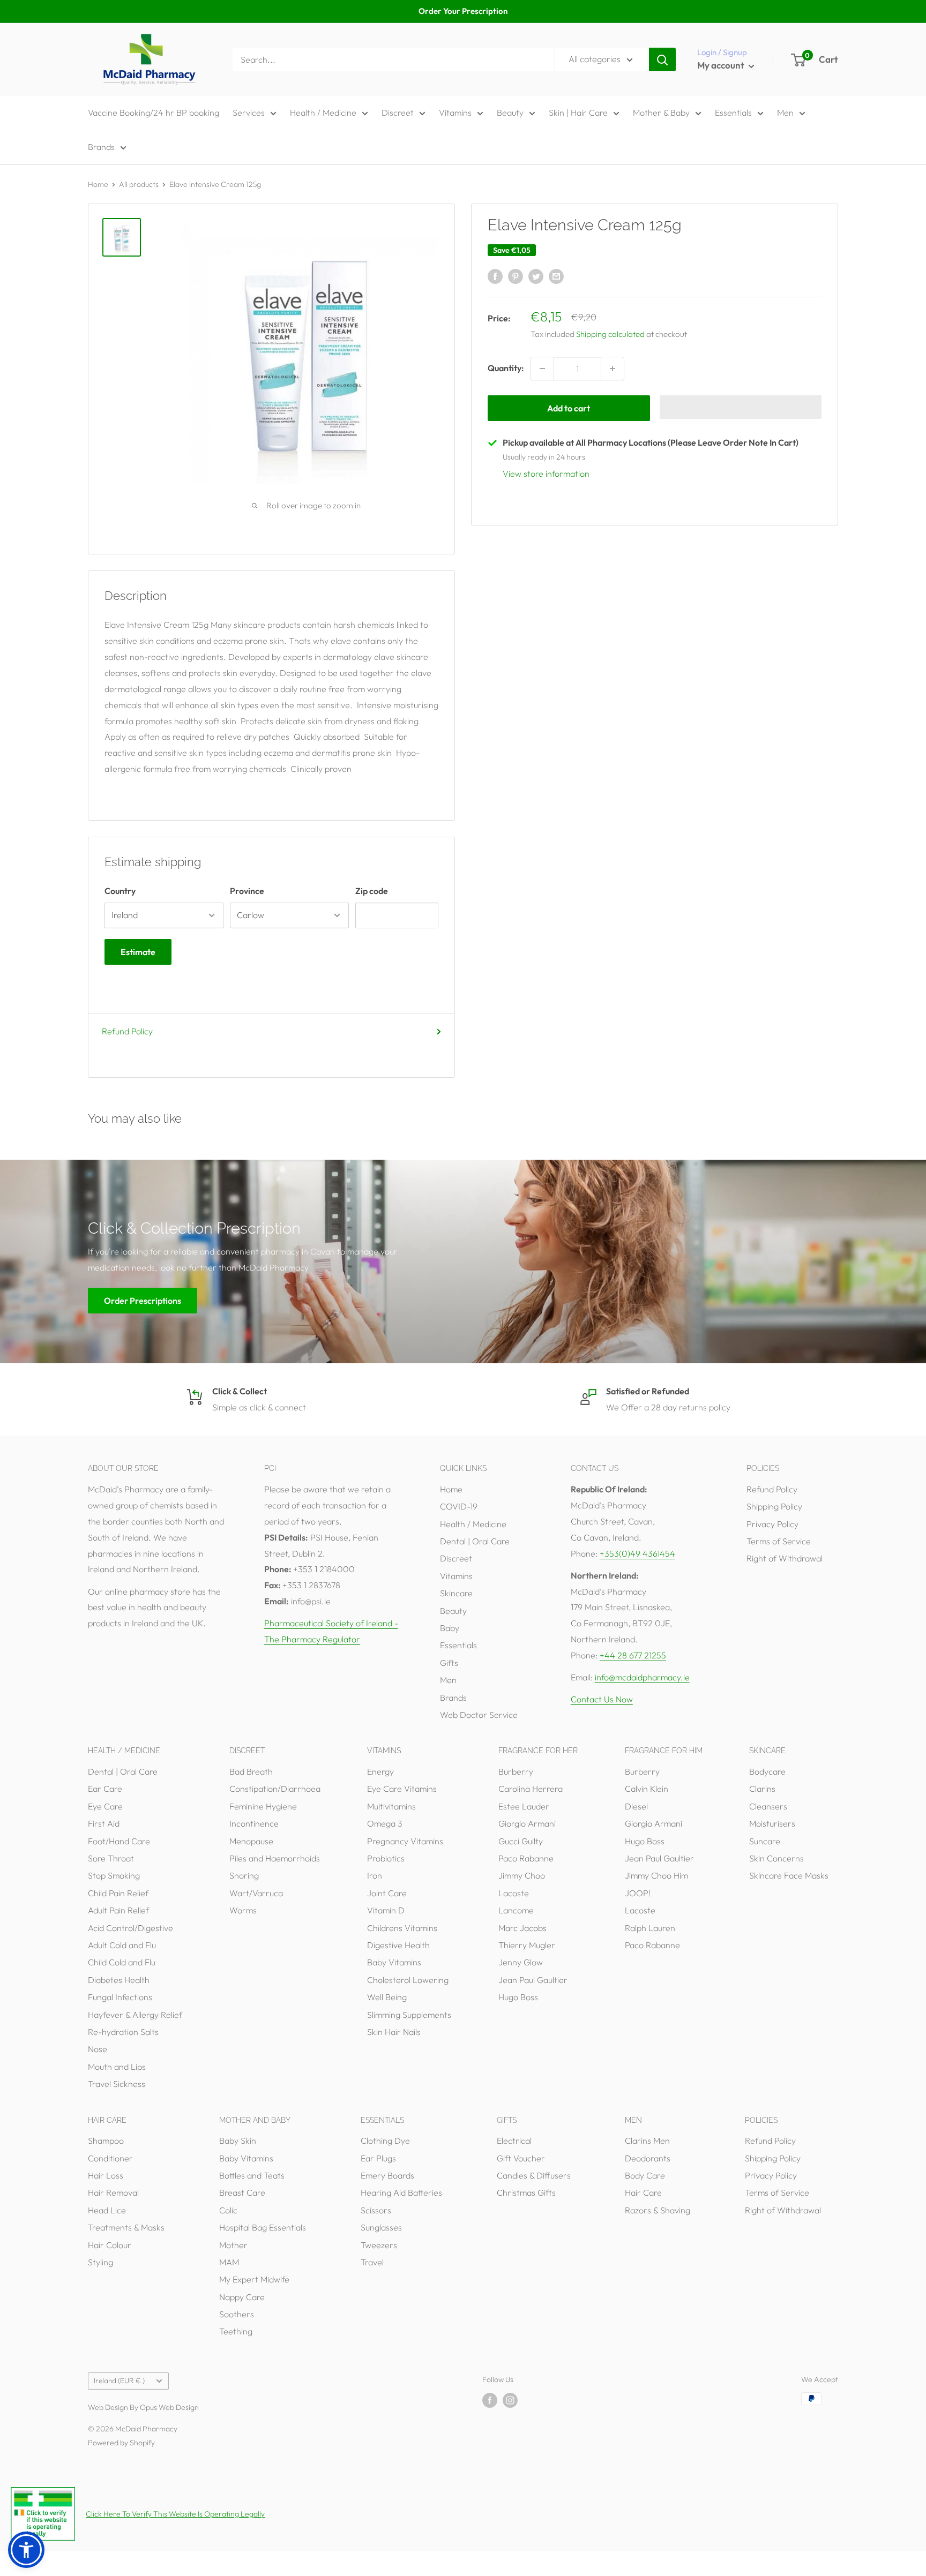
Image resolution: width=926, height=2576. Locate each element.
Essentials (733, 112)
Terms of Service (779, 1541)
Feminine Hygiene (263, 1806)
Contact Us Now (602, 1699)
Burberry (516, 1771)
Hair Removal (113, 2192)
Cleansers (768, 1806)
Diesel (636, 1806)
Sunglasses (381, 2227)
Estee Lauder (524, 1806)
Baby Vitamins (394, 1962)
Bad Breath (251, 1771)
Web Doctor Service (479, 1715)
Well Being (387, 1997)
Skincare (456, 1593)
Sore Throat (111, 1858)
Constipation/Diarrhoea (275, 1789)
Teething (236, 2331)
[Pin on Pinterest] (516, 276)
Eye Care (105, 1806)
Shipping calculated (610, 334)
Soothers (237, 2314)
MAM (229, 2262)
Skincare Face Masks (789, 1875)
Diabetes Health (119, 1980)
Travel (372, 2262)
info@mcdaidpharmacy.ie (642, 1677)
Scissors (376, 2210)
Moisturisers (772, 1823)
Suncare (765, 1841)
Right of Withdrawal (785, 1558)
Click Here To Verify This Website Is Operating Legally (175, 2514)
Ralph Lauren (650, 1928)
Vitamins (455, 112)
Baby (450, 1628)
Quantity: (506, 368)
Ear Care (105, 1789)
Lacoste (514, 1893)
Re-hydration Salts (123, 2032)
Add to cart (569, 408)
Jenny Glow (521, 1962)
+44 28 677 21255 (633, 1655)
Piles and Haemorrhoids (275, 1858)
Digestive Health (398, 1945)
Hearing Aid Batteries (401, 2192)
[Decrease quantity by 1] (542, 369)
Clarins (762, 1789)
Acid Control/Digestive (130, 1928)
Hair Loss (106, 2175)
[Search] (662, 59)
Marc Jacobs (522, 1928)
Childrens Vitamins (402, 1928)
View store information (546, 474)
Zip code (372, 891)
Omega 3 (385, 1823)
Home (98, 184)
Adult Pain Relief (118, 1910)
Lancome (516, 1910)
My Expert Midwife (254, 2279)
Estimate (138, 952)
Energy (380, 1771)
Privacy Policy (772, 1524)
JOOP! (638, 1893)
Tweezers (379, 2245)
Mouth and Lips (117, 2067)
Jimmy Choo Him (656, 1875)
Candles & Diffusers (534, 2175)
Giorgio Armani (527, 1823)
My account (722, 65)
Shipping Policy (774, 1506)
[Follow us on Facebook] (490, 2400)
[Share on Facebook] (495, 276)
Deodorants (648, 2158)
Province (247, 891)
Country (120, 891)
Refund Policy (127, 1031)
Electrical (514, 2141)
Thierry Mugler (527, 1945)
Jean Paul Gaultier (533, 1980)
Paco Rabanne (526, 1858)
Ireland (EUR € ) (119, 2380)
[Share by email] (556, 276)
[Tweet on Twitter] (536, 276)
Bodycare (767, 1771)
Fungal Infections (120, 1997)
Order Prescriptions (143, 1301)
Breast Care (242, 2192)
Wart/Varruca (256, 1893)
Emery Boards (387, 2175)
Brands (101, 147)
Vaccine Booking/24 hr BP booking (154, 112)
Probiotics (386, 1858)
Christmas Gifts (526, 2192)
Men (785, 112)
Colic (228, 2210)
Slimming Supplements (409, 2015)
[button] (741, 407)
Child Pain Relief (118, 1893)
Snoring (244, 1875)
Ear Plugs (378, 2158)
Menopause (251, 1841)
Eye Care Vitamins (402, 1789)
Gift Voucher (521, 2158)
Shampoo (106, 2141)
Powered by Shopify (121, 2443)
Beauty (510, 112)
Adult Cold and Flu (122, 1945)
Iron (375, 1875)
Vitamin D (386, 1910)
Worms (243, 1910)
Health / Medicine (323, 112)
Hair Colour (110, 2245)
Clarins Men (647, 2141)
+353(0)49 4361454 (637, 1553)
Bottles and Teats (252, 2175)
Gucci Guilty (521, 1841)
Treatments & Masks (126, 2227)
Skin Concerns (776, 1858)
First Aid (104, 1823)
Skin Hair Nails (394, 2032)
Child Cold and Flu (122, 1962)
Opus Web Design (169, 2407)
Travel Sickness (117, 2084)
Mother (233, 2245)
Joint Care (387, 1893)
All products (139, 184)
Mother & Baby (661, 112)
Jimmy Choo (522, 1875)
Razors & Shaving (658, 2210)
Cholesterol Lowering (408, 1980)
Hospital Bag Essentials (263, 2227)
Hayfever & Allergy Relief (135, 2015)
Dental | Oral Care (475, 1541)
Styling (100, 2262)
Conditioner (110, 2158)
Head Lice (107, 2210)
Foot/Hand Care (119, 1841)
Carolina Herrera (531, 1789)
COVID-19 (459, 1506)
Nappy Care (242, 2297)
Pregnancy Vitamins (405, 1841)
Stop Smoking (114, 1875)
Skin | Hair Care (578, 112)
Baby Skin (238, 2141)
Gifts (449, 1663)
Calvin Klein (647, 1789)
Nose (98, 2049)
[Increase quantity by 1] (613, 369)
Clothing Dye (385, 2141)
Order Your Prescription (463, 11)
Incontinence (254, 1823)
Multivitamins (391, 1806)
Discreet (398, 112)
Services (249, 112)
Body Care (645, 2175)
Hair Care (643, 2192)
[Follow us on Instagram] (510, 2400)
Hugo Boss (518, 1997)
